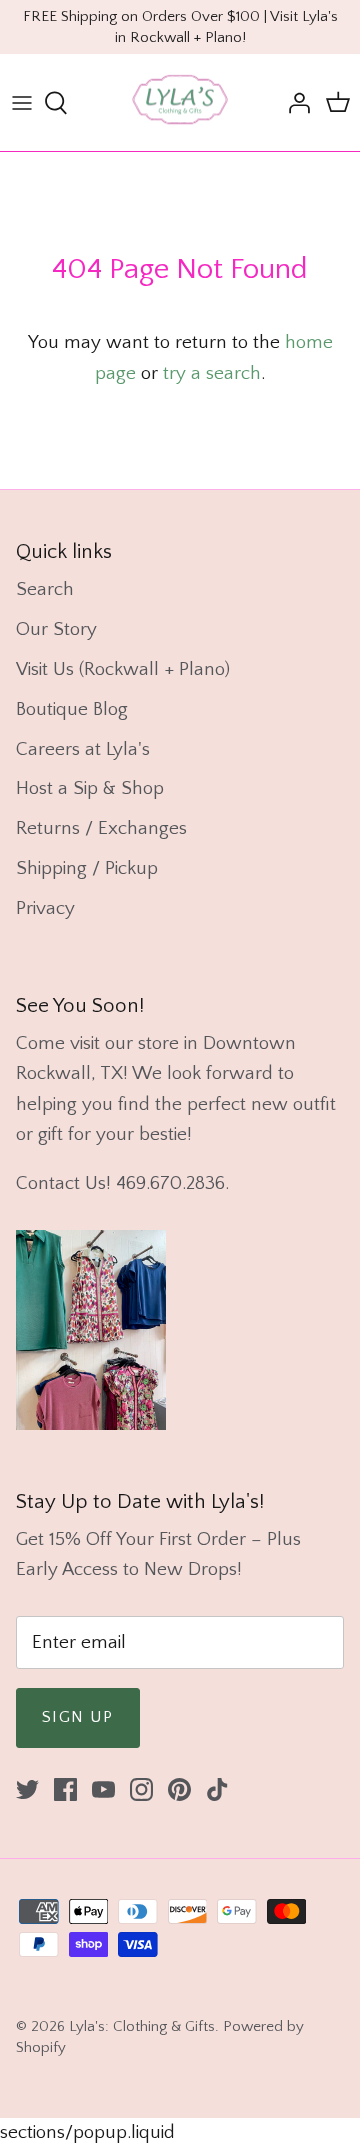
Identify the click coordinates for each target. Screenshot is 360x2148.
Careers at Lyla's (83, 749)
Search (45, 589)
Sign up (78, 1717)
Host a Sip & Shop (90, 788)
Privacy (45, 908)
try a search (212, 373)
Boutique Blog (72, 709)
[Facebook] (65, 1789)
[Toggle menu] (22, 103)
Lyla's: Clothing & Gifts (142, 2026)
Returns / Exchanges (101, 828)
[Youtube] (103, 1789)
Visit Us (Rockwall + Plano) (123, 669)
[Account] (294, 103)
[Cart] (338, 103)
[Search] (66, 103)
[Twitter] (27, 1789)
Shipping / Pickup (87, 868)
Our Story (56, 629)
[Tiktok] (217, 1789)
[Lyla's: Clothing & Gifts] (180, 102)
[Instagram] (141, 1789)
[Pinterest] (179, 1789)
